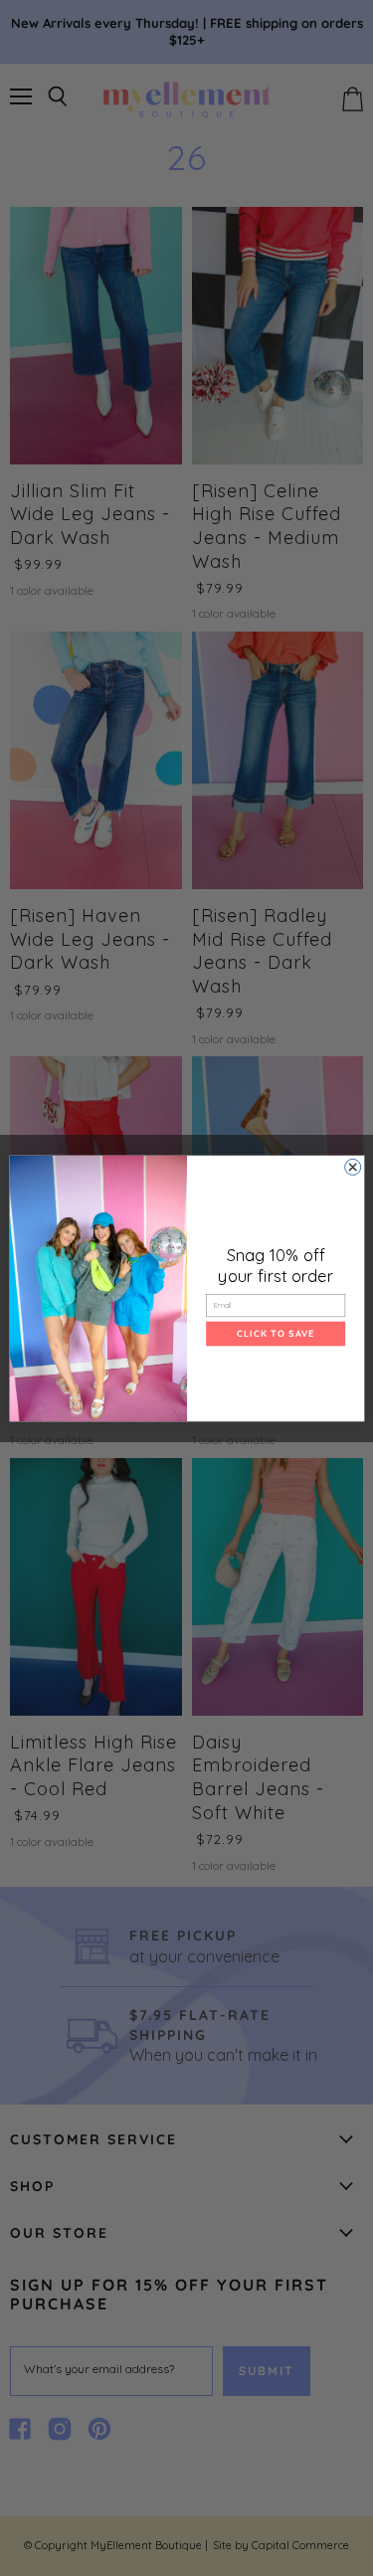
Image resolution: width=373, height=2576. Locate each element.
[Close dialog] (352, 1167)
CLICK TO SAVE (276, 1332)
